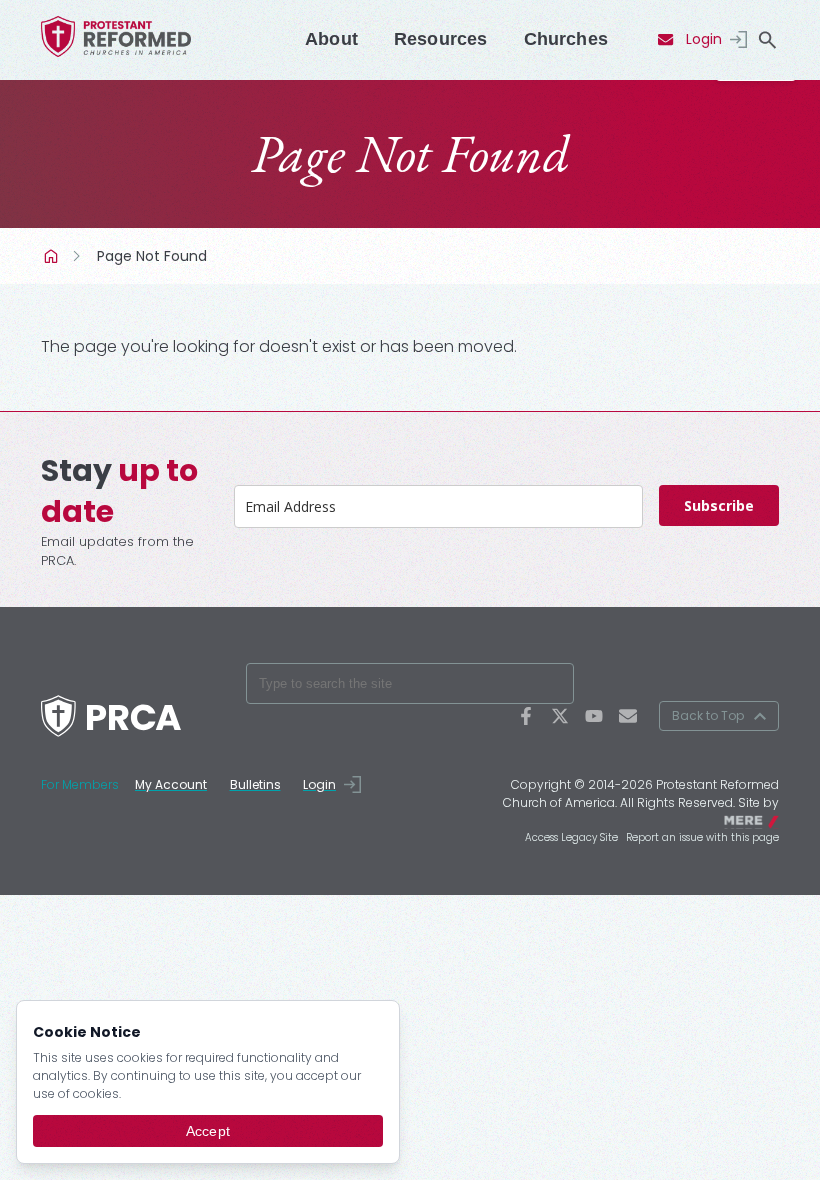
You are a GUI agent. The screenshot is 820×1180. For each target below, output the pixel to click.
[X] (560, 716)
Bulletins (255, 784)
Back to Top (708, 715)
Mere (766, 819)
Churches (566, 39)
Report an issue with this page (702, 837)
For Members (80, 784)
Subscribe (719, 505)
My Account (171, 784)
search (767, 40)
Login (704, 39)
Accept (208, 1131)
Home (53, 256)
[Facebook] (526, 716)
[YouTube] (594, 716)
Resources (441, 39)
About (331, 39)
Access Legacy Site (571, 837)
